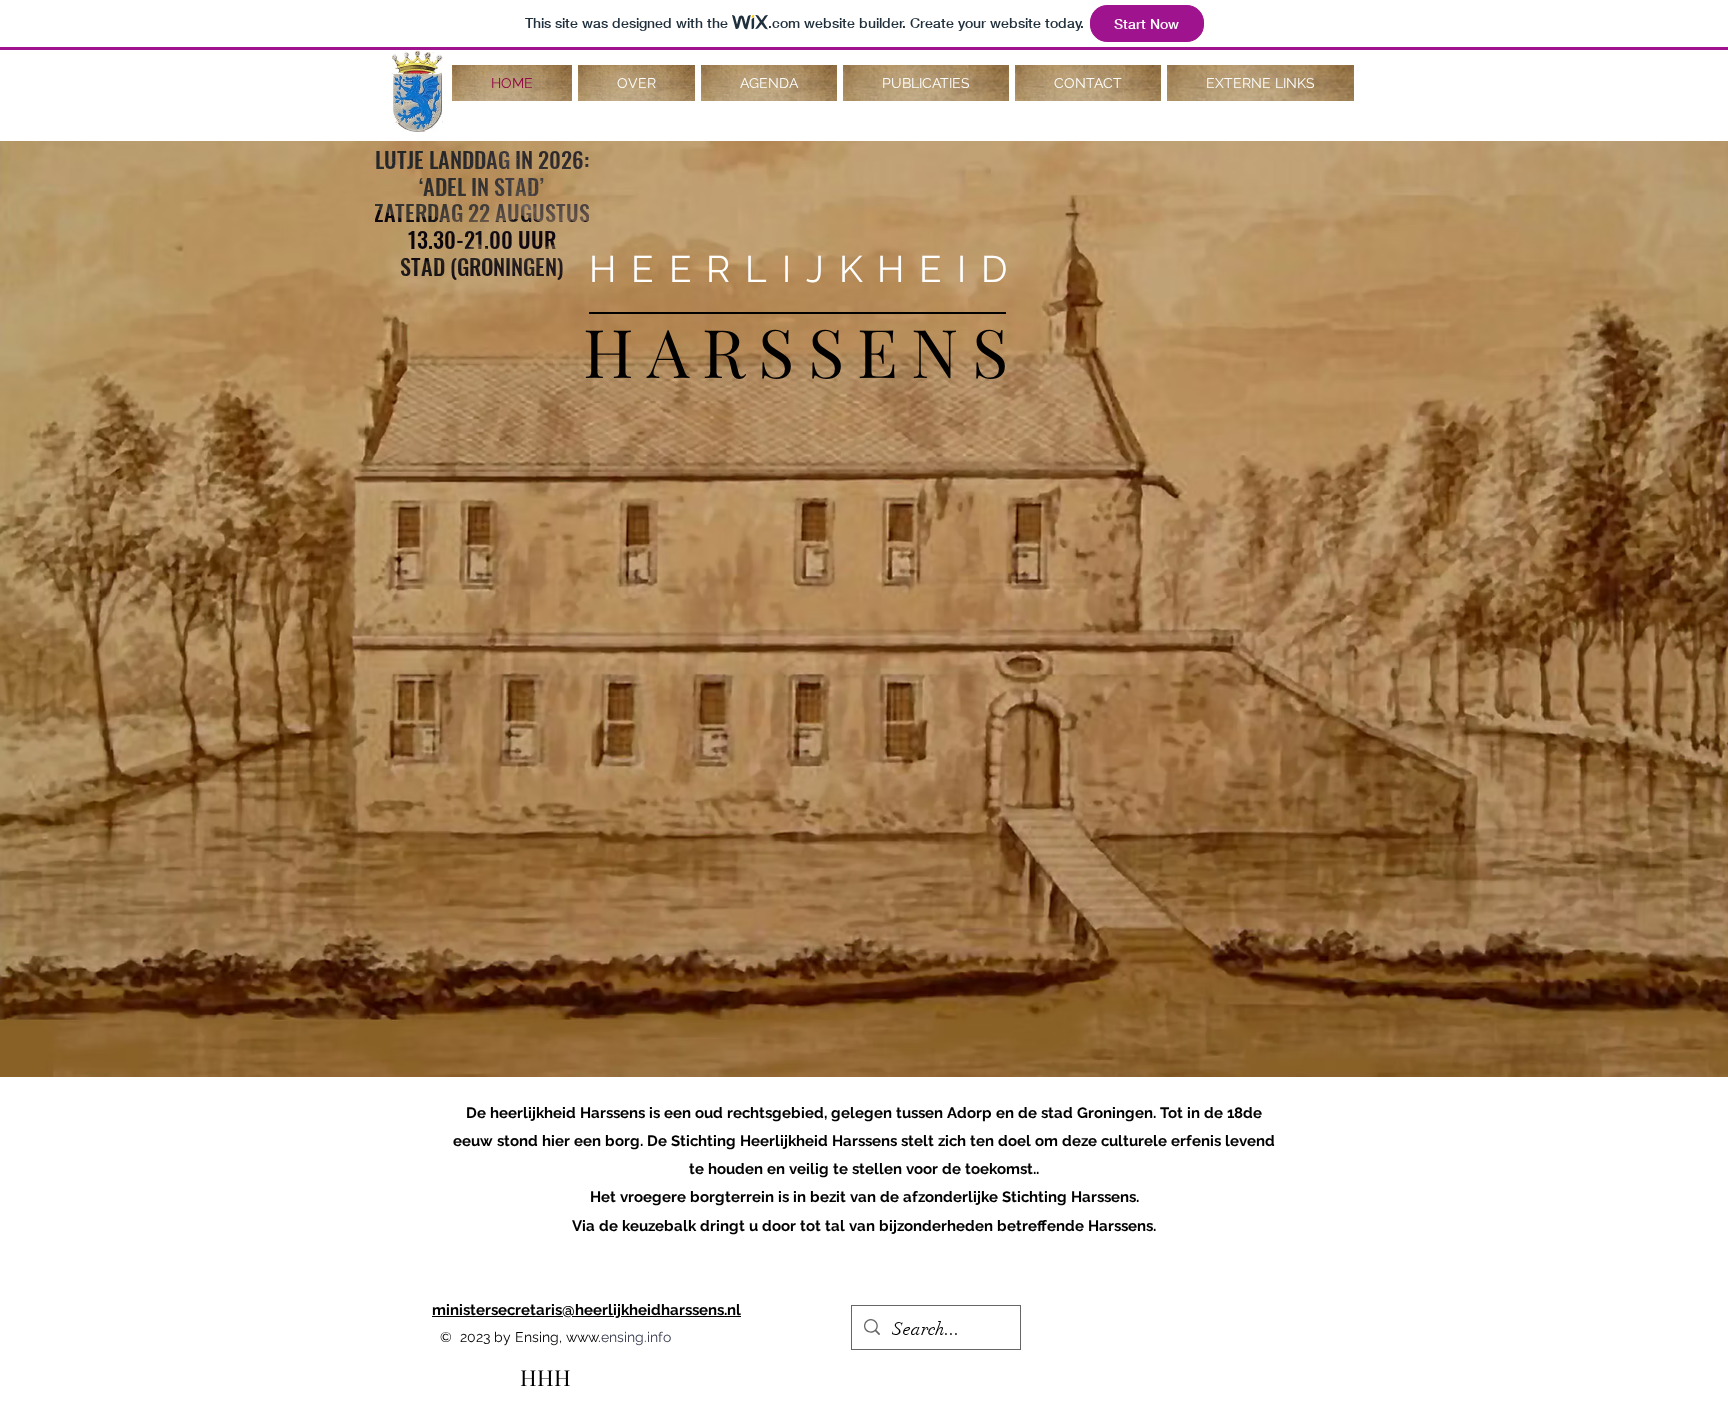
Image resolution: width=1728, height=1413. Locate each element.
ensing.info (636, 1337)
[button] (636, 83)
